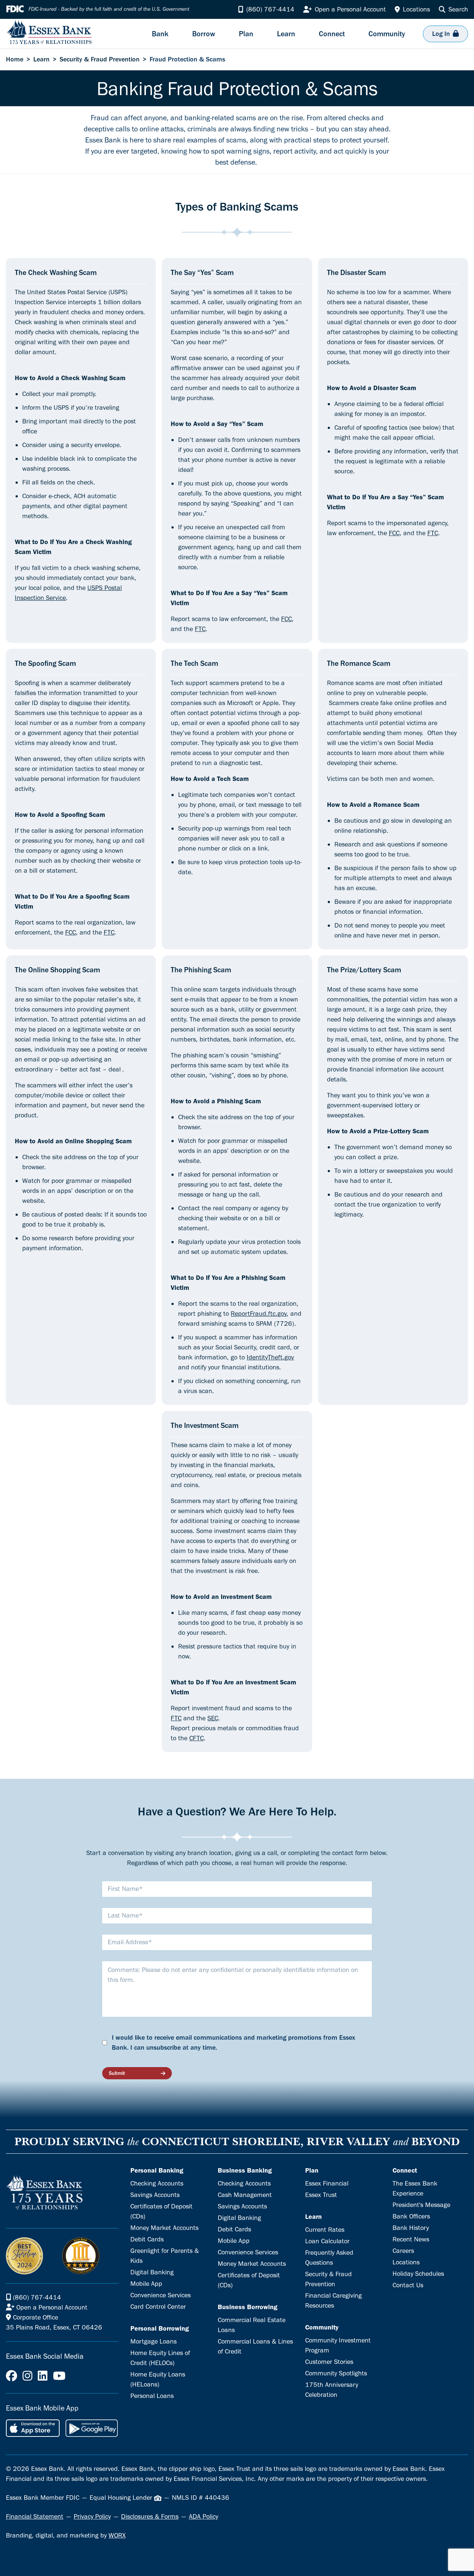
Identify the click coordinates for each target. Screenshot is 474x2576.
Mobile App (146, 2284)
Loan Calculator (327, 2241)
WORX (117, 2535)
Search (458, 9)
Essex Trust (321, 2195)
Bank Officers (411, 2216)
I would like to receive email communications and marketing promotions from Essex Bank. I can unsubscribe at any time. (233, 2042)
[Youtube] (59, 2376)
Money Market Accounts (164, 2228)
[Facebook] (11, 2376)
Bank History (411, 2228)
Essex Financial (327, 2183)
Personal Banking (157, 2170)
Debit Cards (147, 2239)
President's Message (421, 2205)
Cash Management (245, 2195)
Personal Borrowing (160, 2328)
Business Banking (245, 2170)
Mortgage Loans (153, 2341)
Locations (406, 2262)
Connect (405, 2170)
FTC (200, 629)
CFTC (196, 1738)
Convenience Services (161, 2295)
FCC (286, 619)
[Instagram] (27, 2376)
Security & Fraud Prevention (100, 59)
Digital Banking (152, 2272)
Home (15, 59)
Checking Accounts (157, 2183)
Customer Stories (329, 2362)
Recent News (411, 2239)
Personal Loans (152, 2396)
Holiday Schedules (418, 2274)
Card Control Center (158, 2307)
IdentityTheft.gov (270, 1357)
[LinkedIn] (43, 2376)
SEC (213, 1718)
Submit (117, 2073)
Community (322, 2327)
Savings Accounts (155, 2195)
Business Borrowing (248, 2307)
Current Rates (325, 2230)
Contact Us (408, 2285)
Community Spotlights (336, 2373)
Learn (41, 59)
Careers (403, 2251)
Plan (312, 2170)
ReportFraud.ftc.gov (259, 1314)
